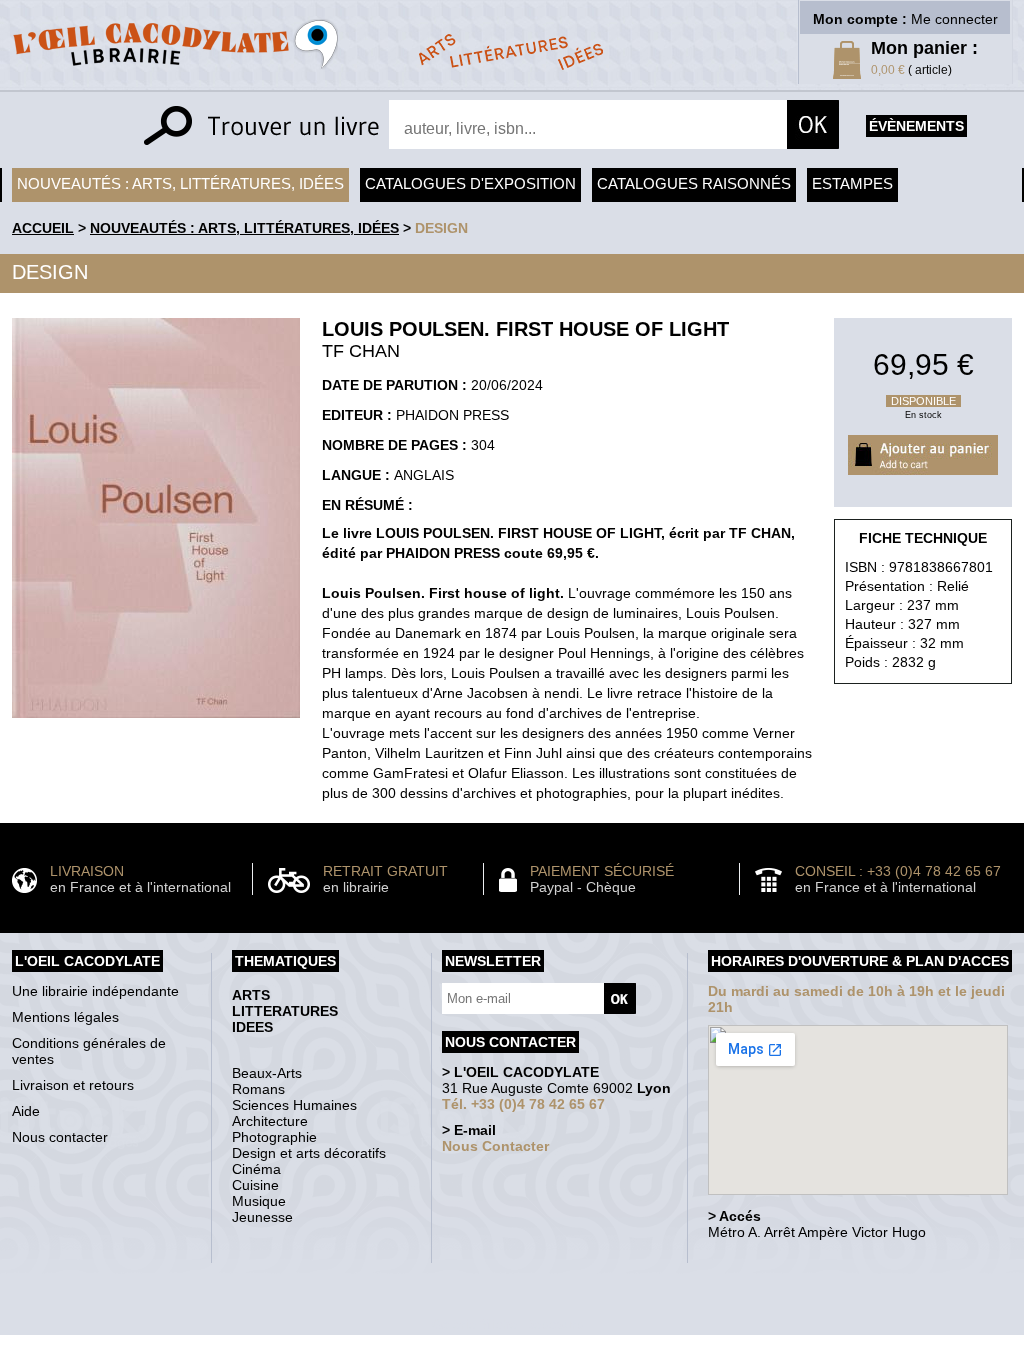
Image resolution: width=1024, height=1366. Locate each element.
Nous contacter (60, 1137)
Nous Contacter (495, 1146)
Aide (26, 1111)
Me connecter (954, 19)
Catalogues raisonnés (694, 183)
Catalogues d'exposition (470, 183)
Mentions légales (65, 1017)
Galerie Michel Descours (507, 1324)
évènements (916, 126)
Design (441, 228)
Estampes (852, 183)
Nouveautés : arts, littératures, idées (180, 183)
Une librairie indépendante (95, 991)
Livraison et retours (73, 1085)
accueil (43, 228)
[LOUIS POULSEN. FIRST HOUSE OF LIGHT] (156, 723)
